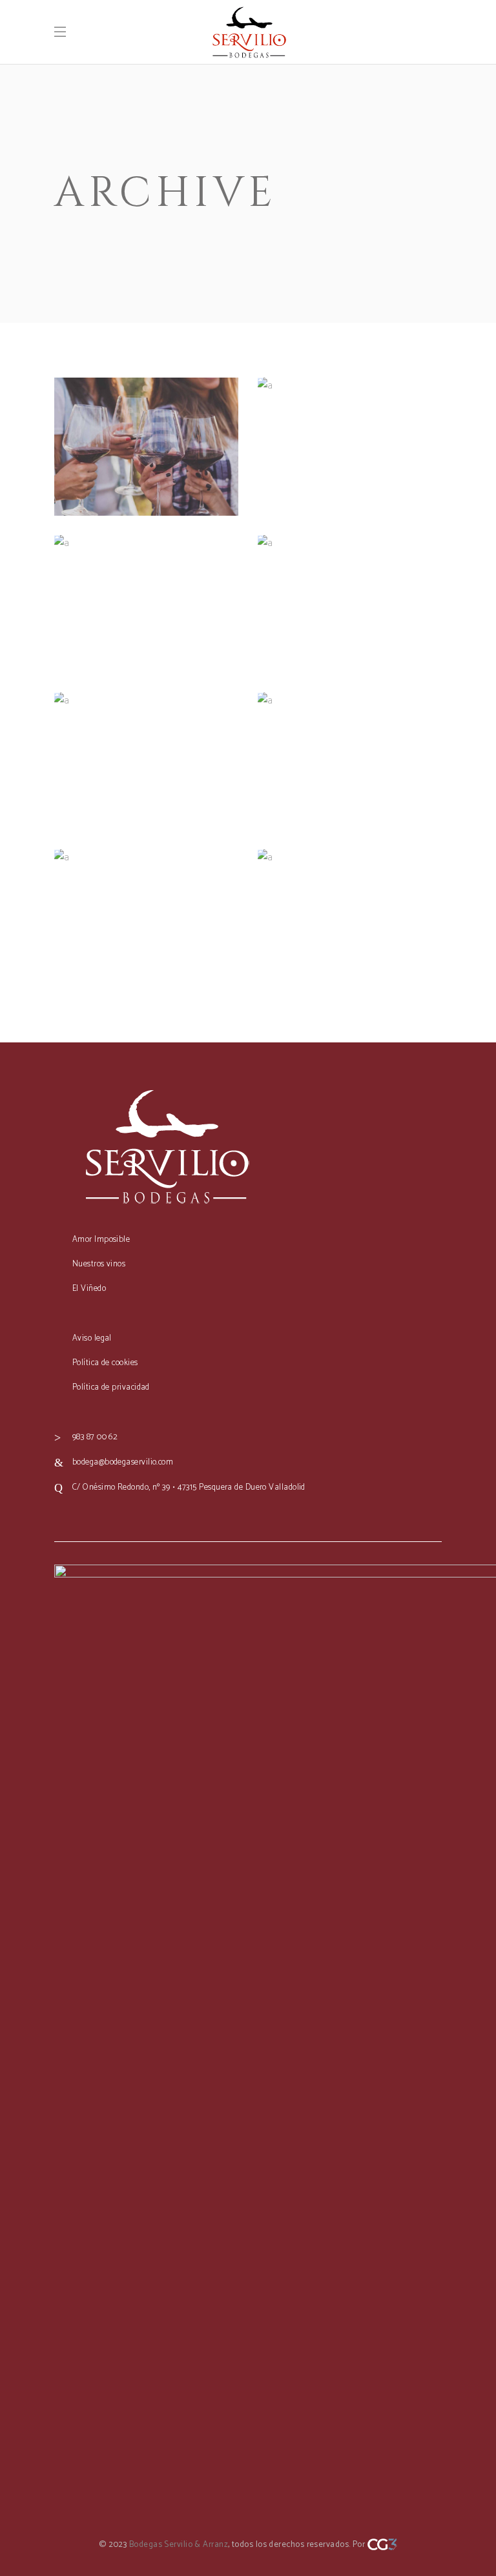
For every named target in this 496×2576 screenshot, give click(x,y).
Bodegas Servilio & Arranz (179, 2545)
